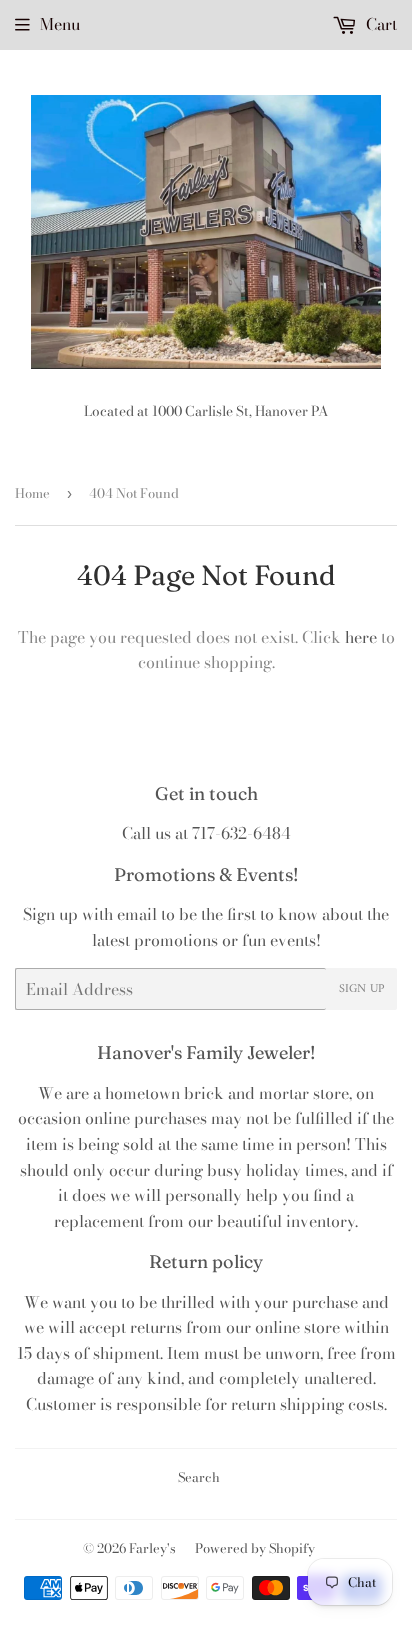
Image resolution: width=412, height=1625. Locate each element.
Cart (379, 24)
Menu (60, 24)
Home (32, 493)
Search (199, 1477)
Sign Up (361, 989)
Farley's (152, 1548)
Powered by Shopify (255, 1548)
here (361, 637)
